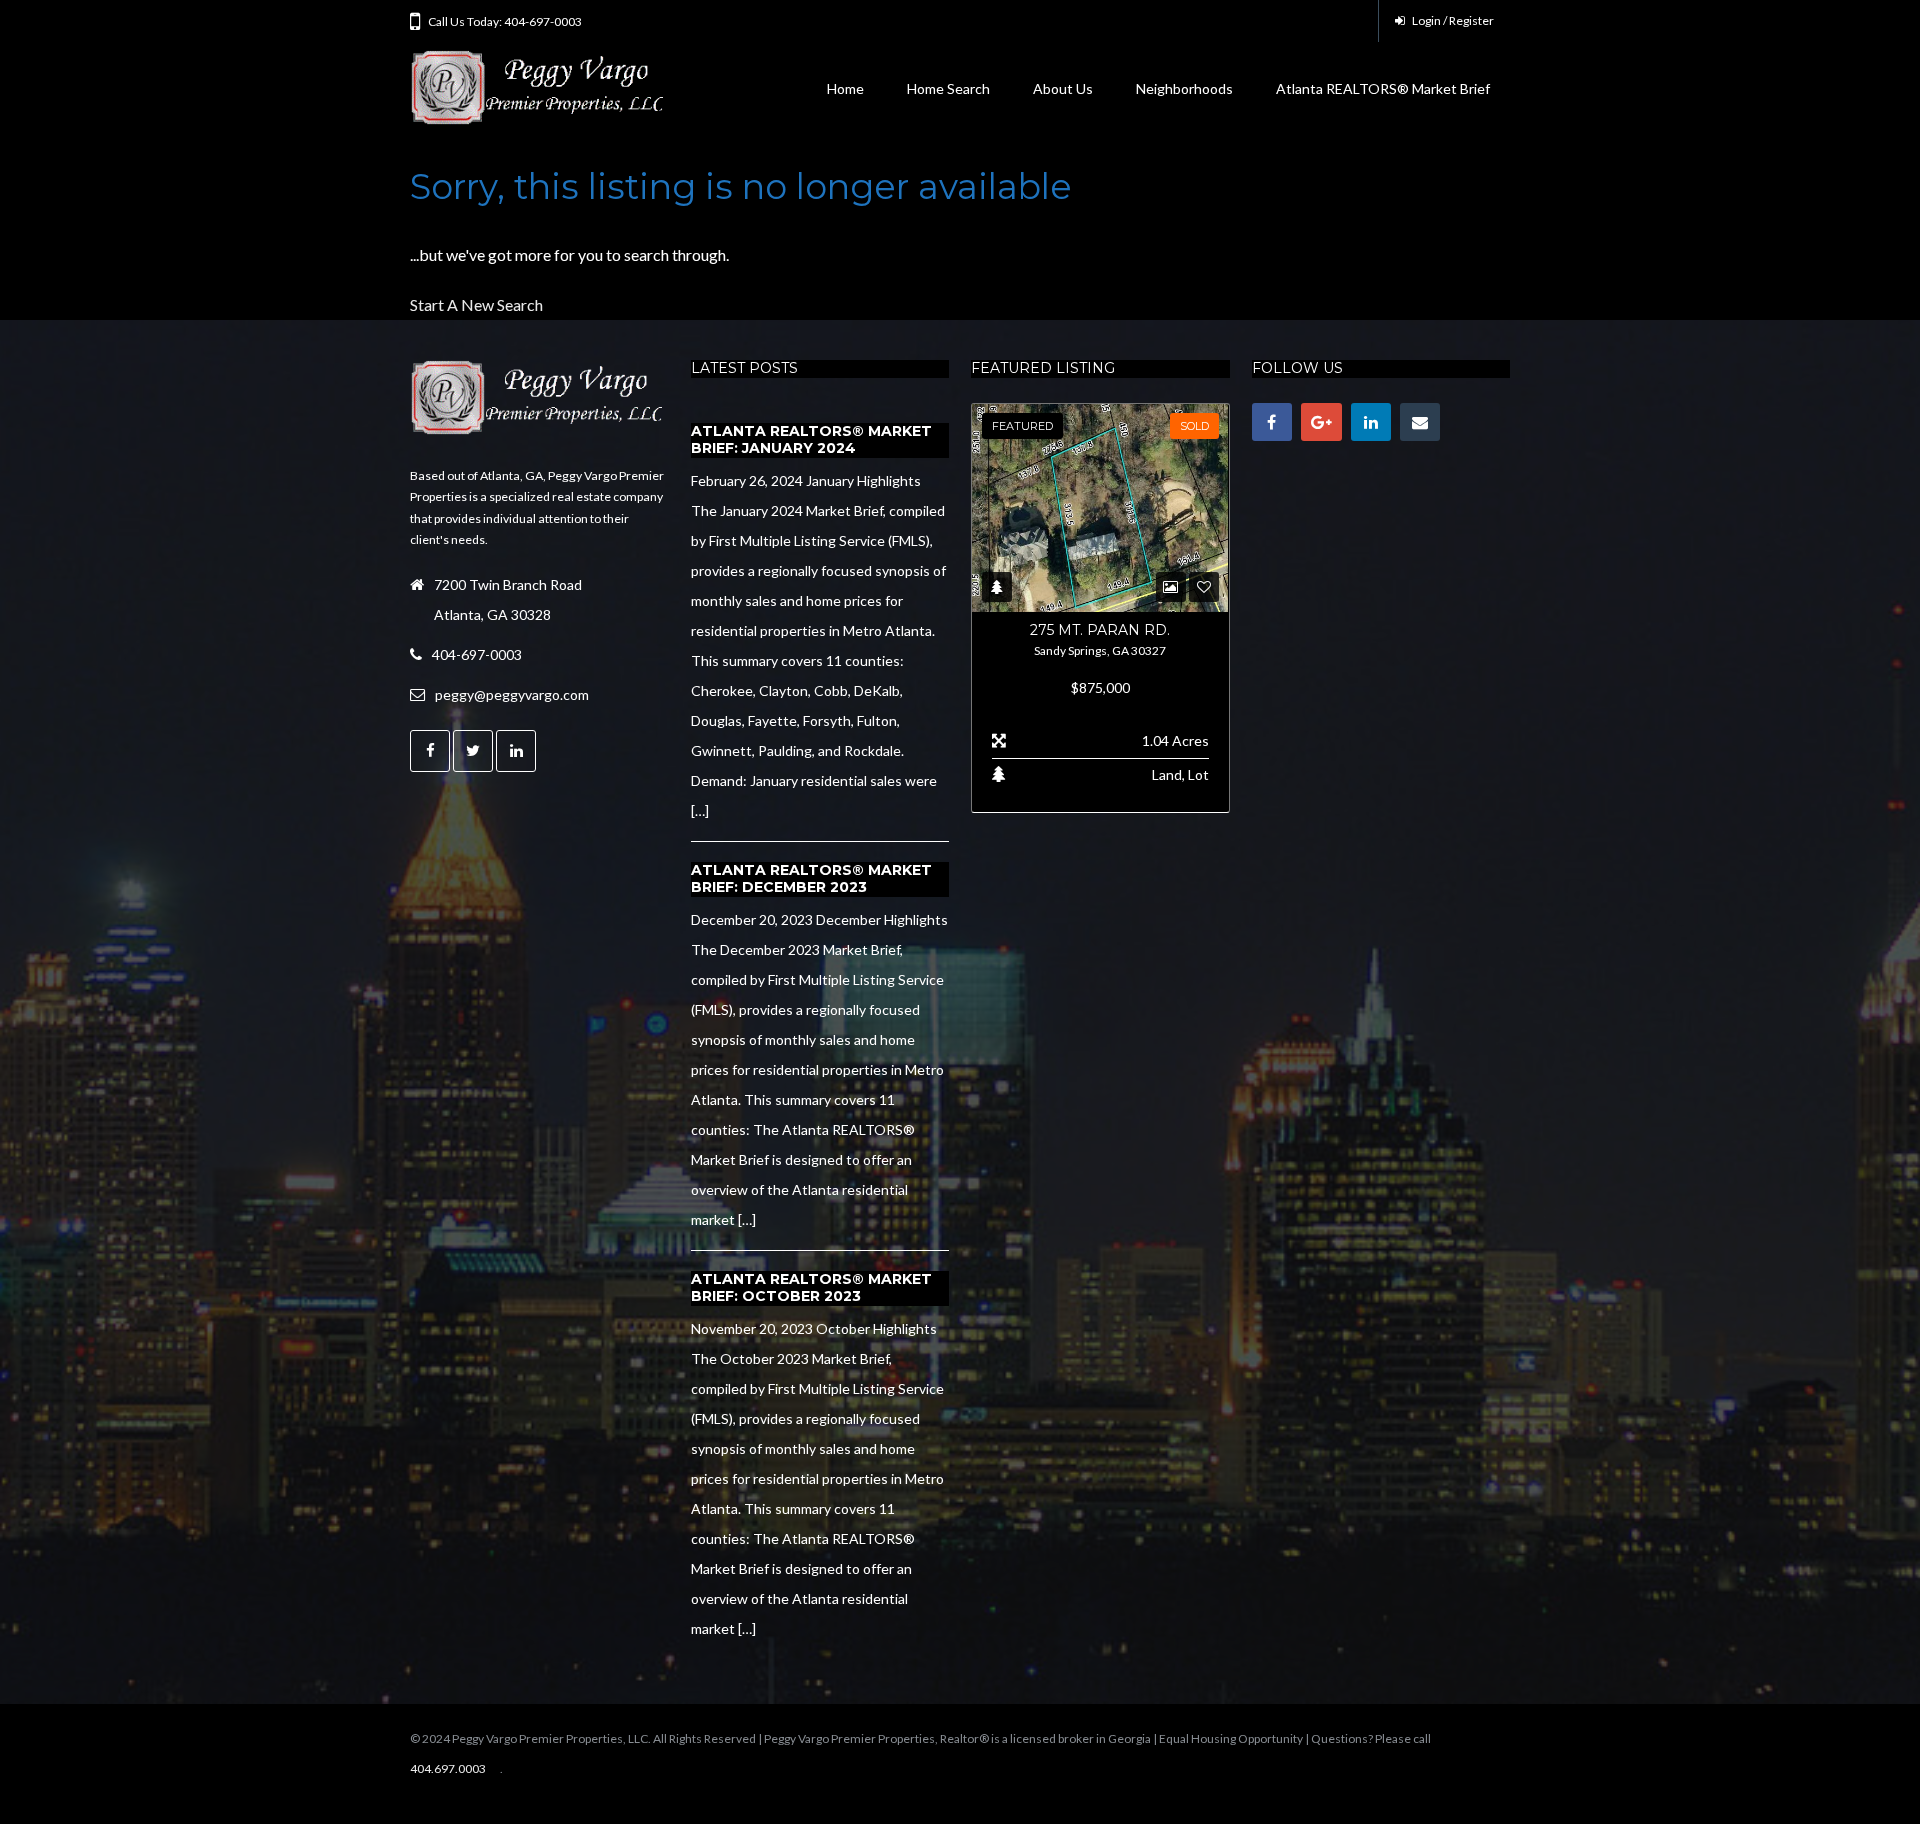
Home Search (948, 88)
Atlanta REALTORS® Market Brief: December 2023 (811, 879)
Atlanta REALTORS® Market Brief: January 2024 (811, 440)
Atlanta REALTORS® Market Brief (1383, 88)
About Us (1063, 88)
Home (845, 88)
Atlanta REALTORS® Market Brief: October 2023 (811, 1288)
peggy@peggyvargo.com (512, 694)
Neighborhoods (1184, 88)
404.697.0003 (448, 1768)
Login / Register (1452, 20)
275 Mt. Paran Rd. (1100, 630)
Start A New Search (476, 304)
